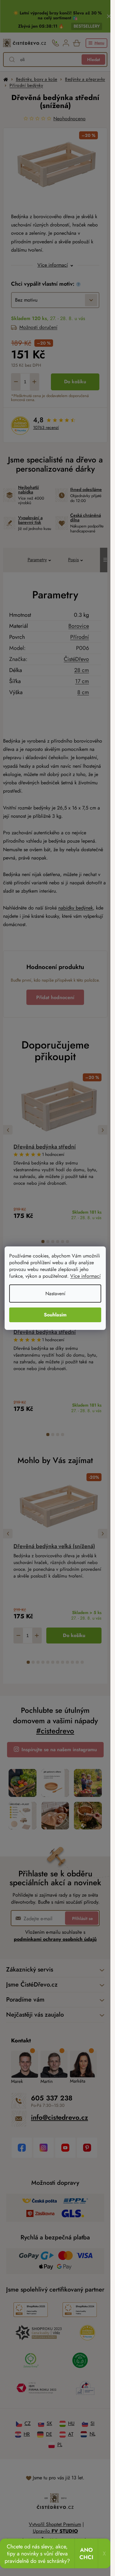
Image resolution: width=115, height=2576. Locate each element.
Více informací (85, 1276)
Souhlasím (55, 1315)
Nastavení (55, 1294)
